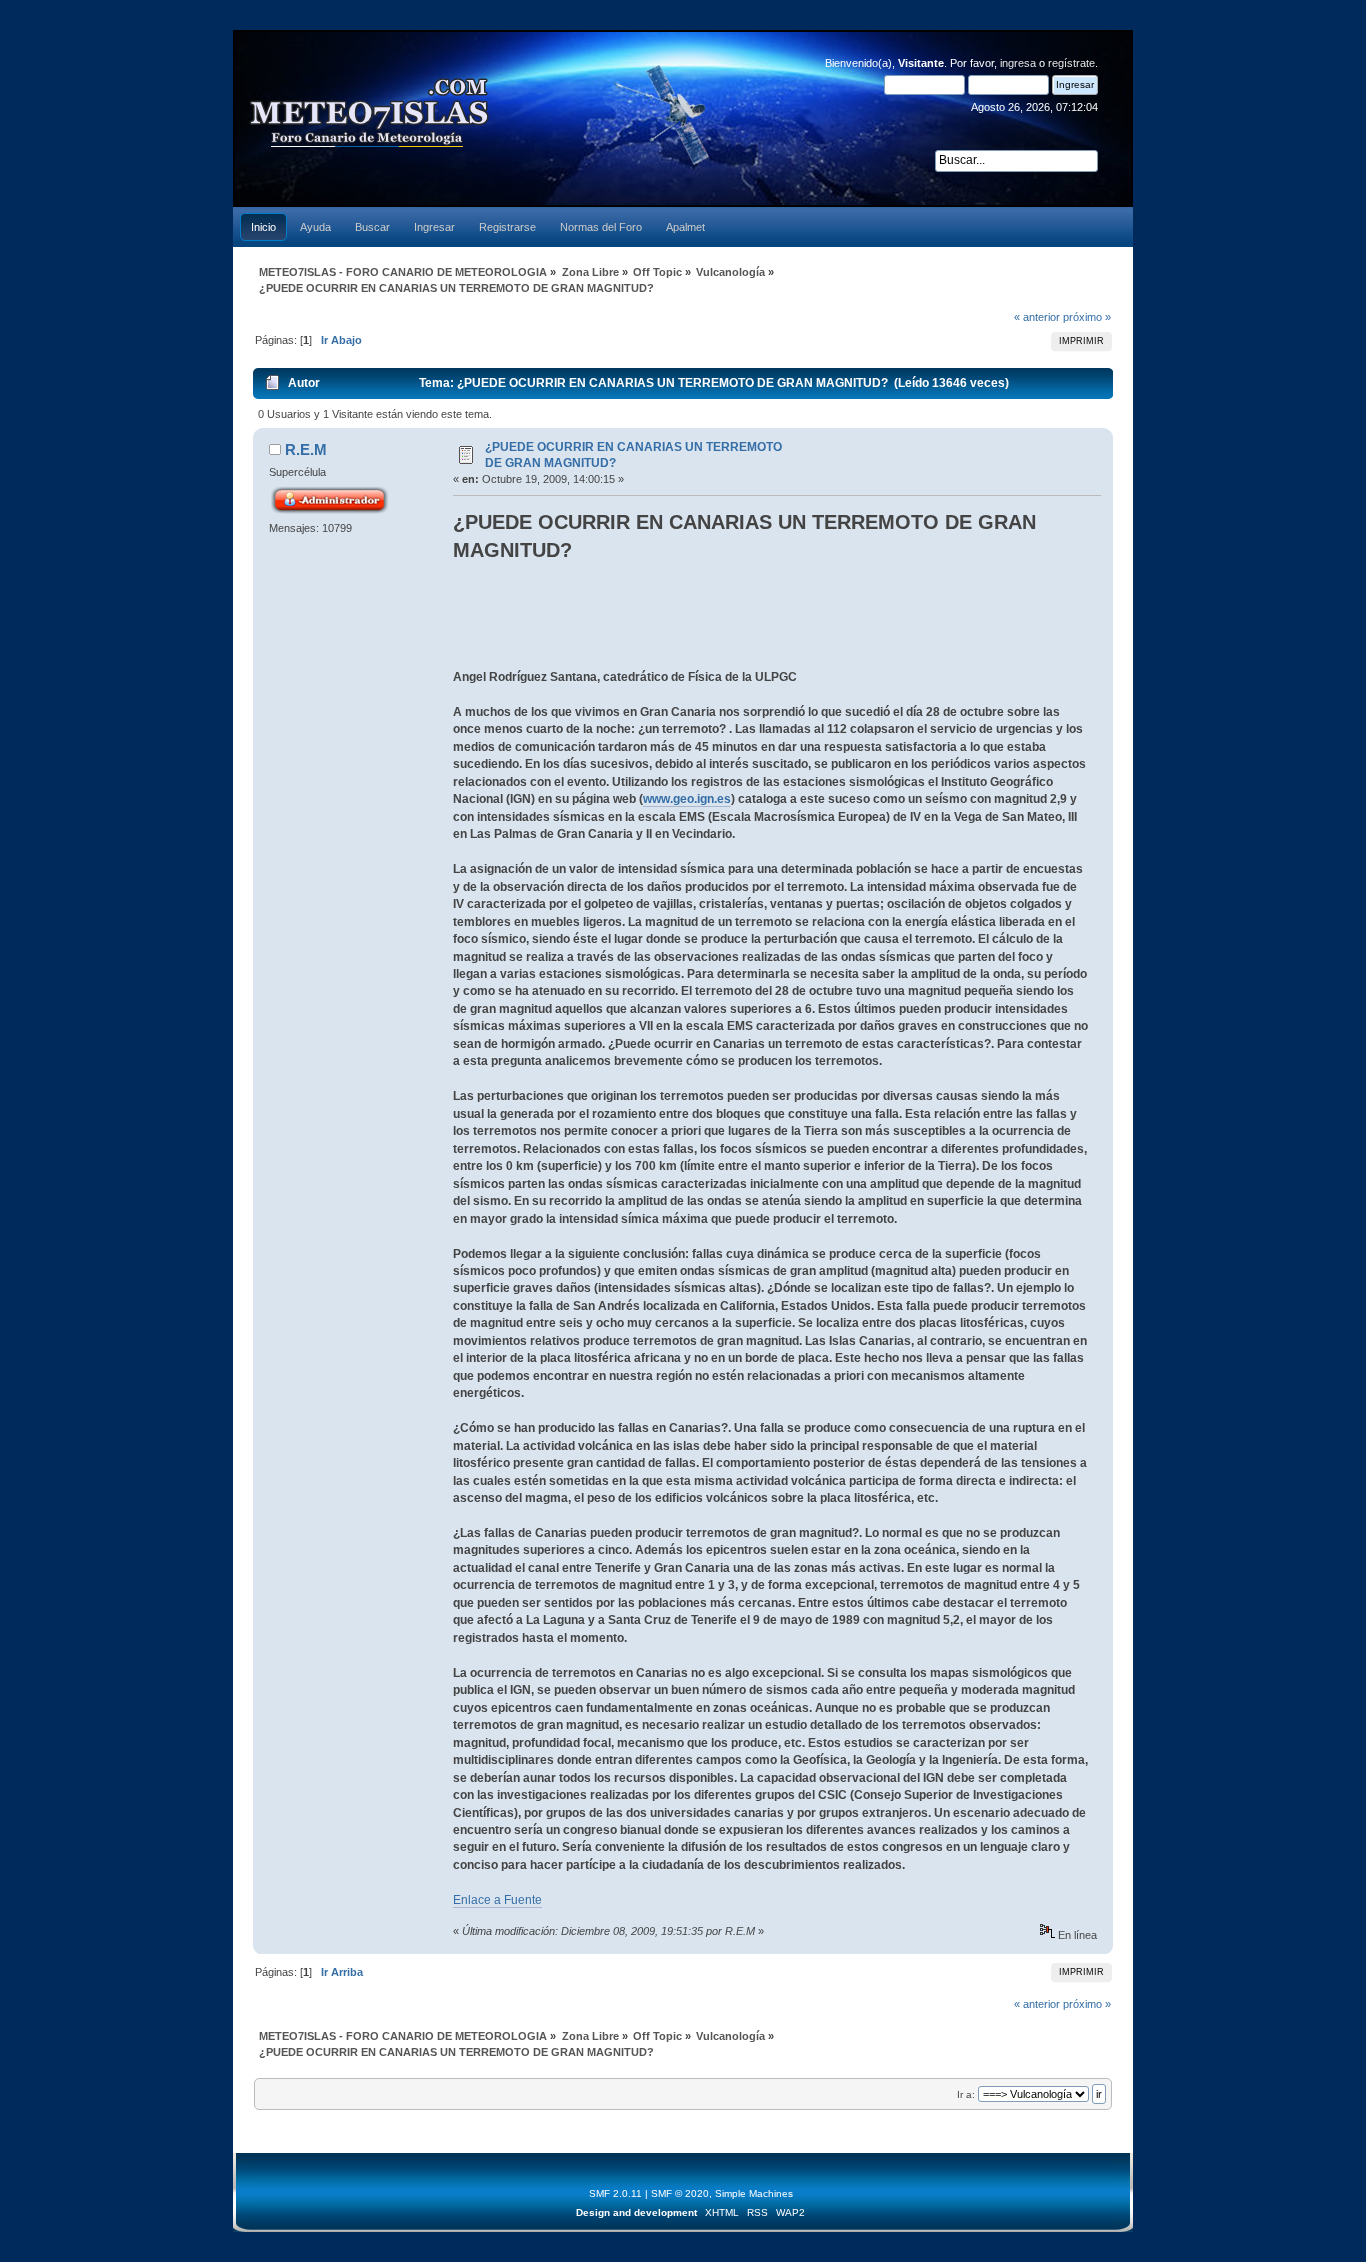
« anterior (1037, 317)
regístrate (1071, 63)
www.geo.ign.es (687, 799)
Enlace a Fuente (497, 1900)
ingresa (1018, 63)
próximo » (1087, 317)
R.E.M (306, 449)
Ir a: (966, 2094)
